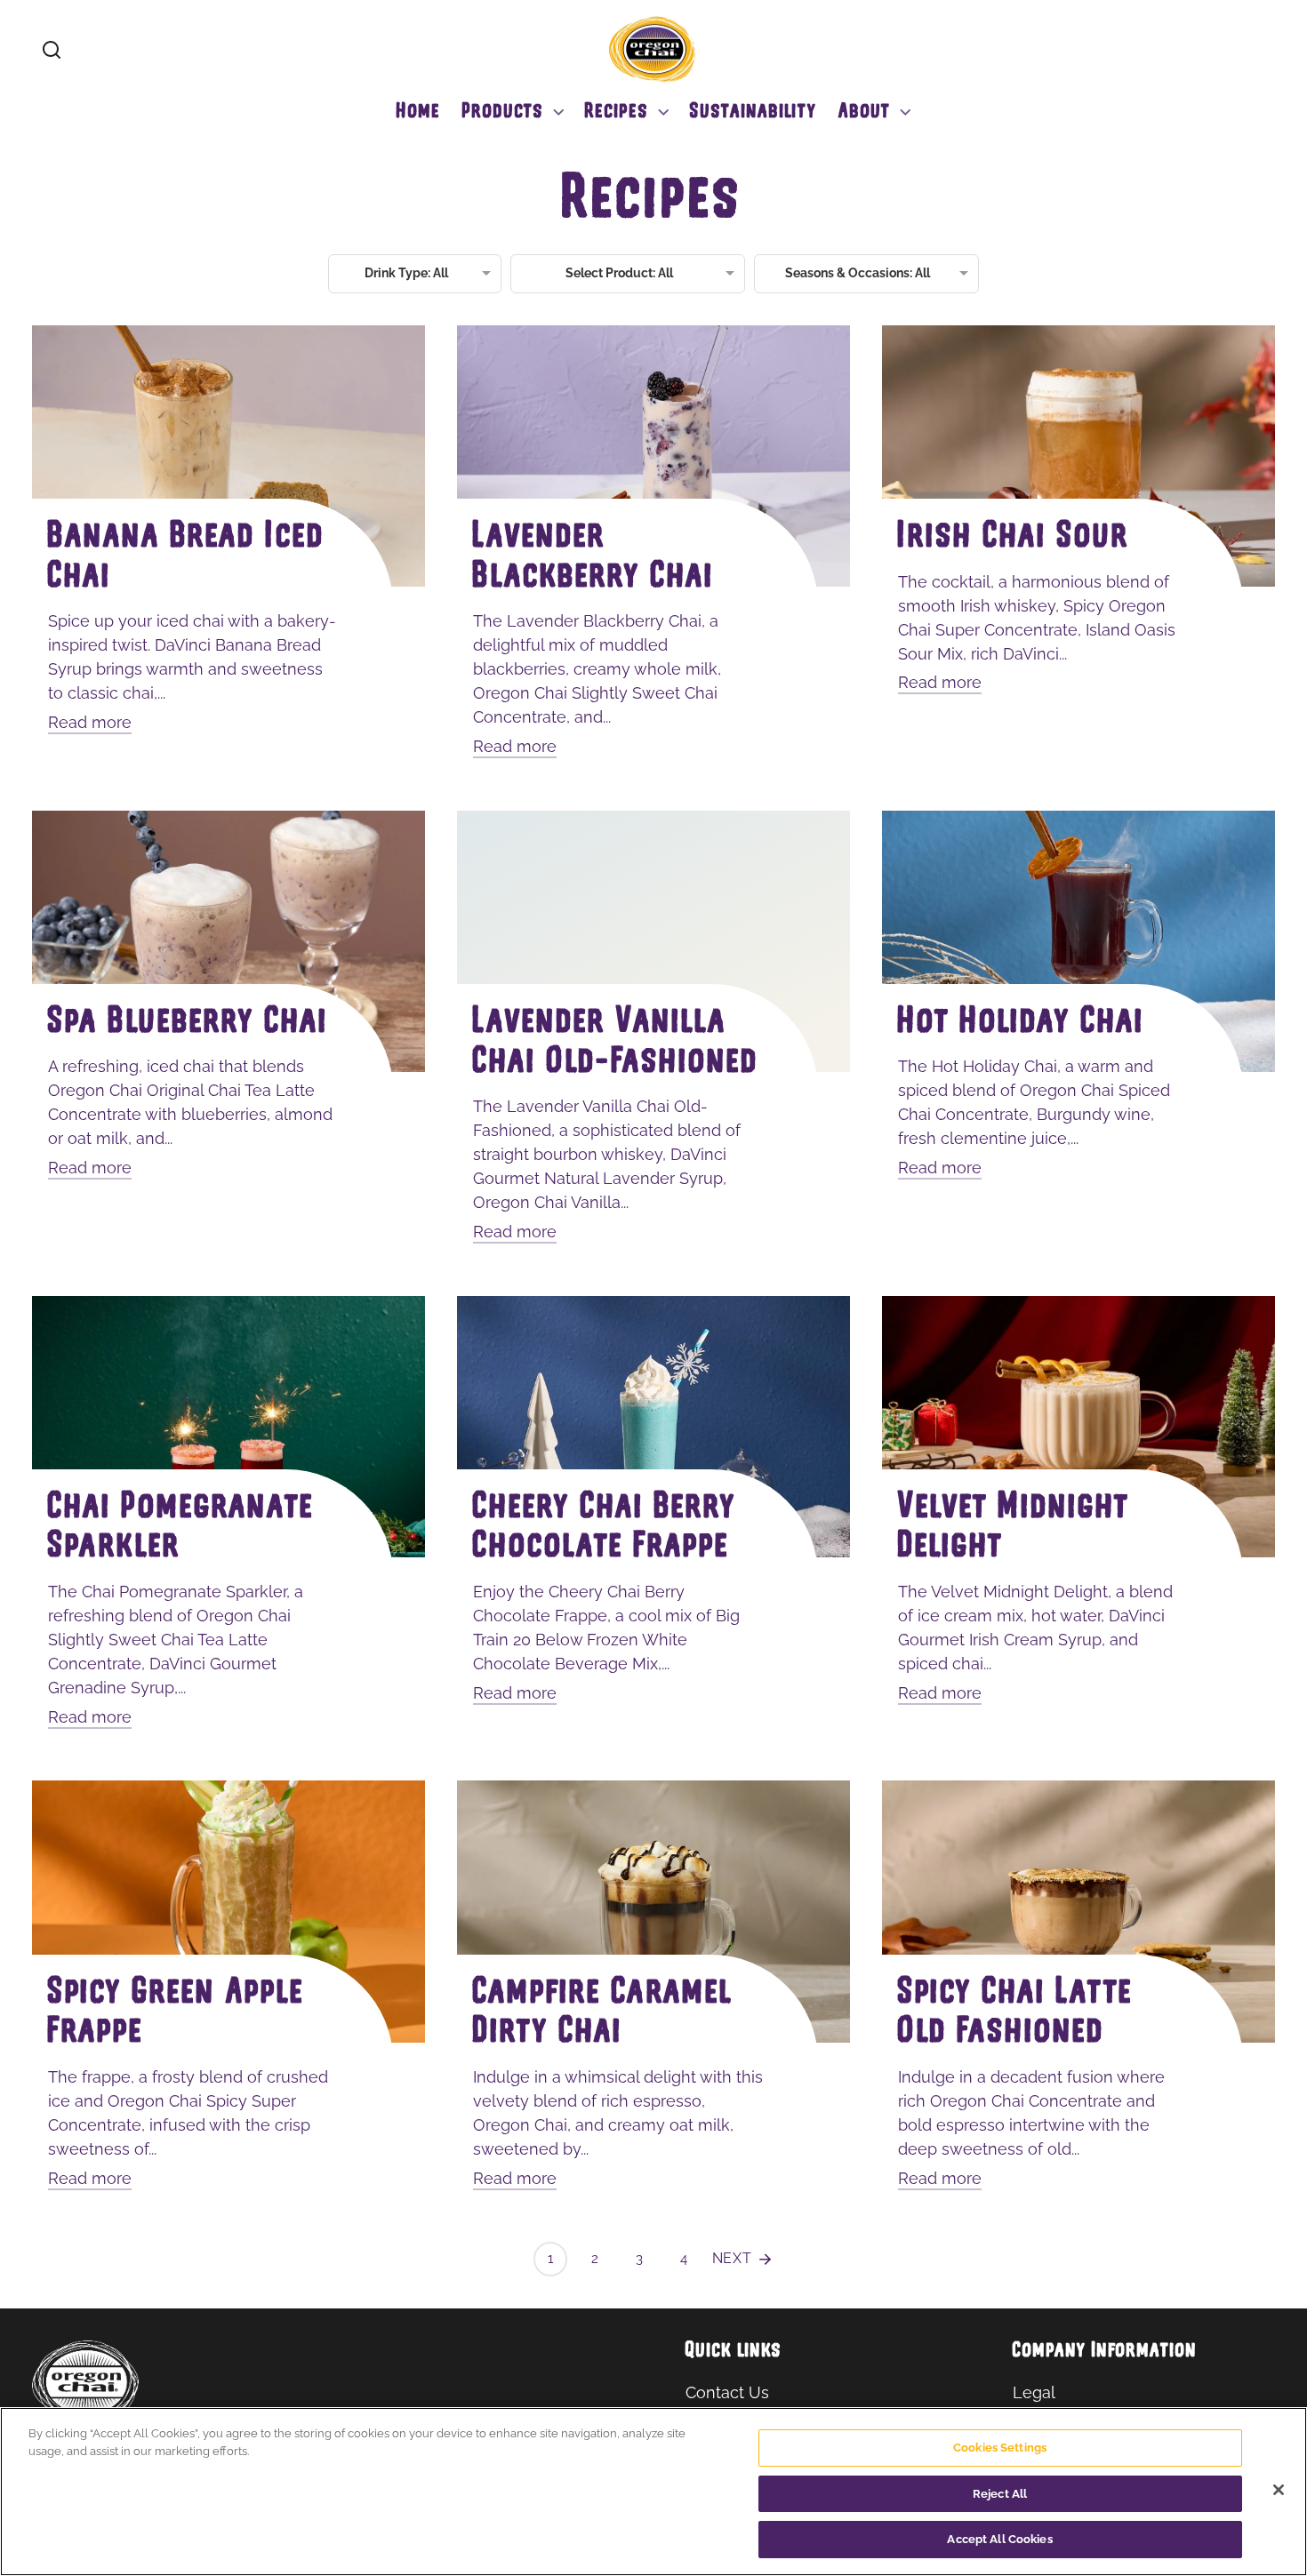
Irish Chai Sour (1014, 538)
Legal (1034, 2392)
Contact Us (727, 2392)
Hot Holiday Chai (1022, 1024)
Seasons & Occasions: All (858, 273)
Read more (90, 722)
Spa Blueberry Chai (188, 1024)
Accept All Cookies (999, 2539)
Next (734, 2258)
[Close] (1279, 2490)
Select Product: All (619, 273)
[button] (52, 50)
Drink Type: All (406, 273)
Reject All (1000, 2494)
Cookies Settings (1000, 2448)
